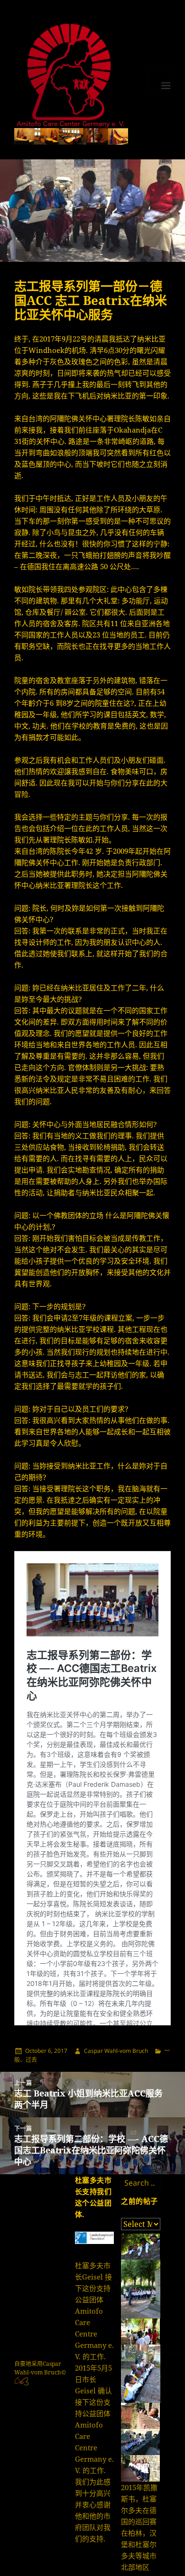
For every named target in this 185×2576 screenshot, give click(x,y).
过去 (31, 2060)
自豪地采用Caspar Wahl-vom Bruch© (40, 2368)
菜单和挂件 (159, 79)
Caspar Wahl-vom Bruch (116, 2051)
